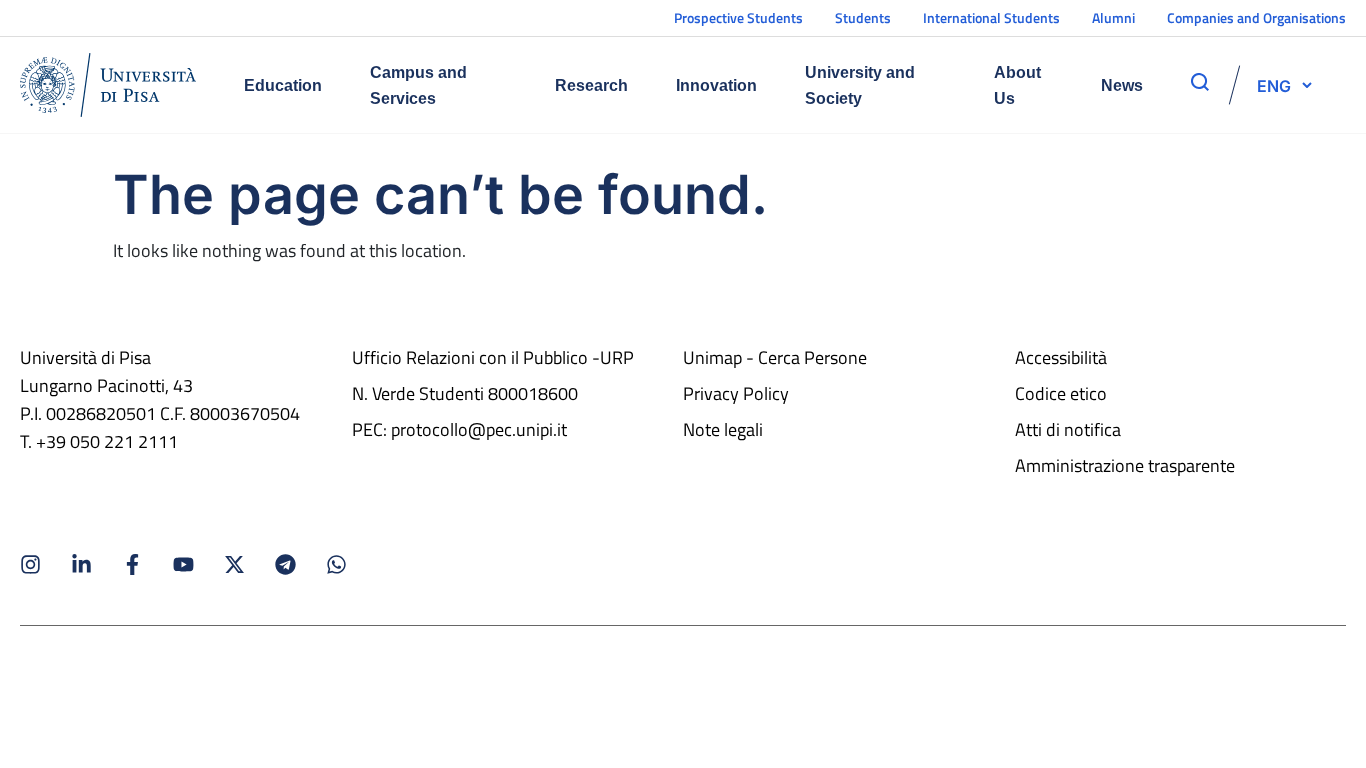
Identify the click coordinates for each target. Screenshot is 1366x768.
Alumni (1113, 17)
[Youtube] (183, 564)
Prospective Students (738, 17)
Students (863, 17)
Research (591, 85)
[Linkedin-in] (81, 564)
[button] (1274, 85)
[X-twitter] (234, 564)
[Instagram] (30, 564)
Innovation (716, 85)
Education (283, 85)
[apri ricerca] (1200, 82)
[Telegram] (285, 564)
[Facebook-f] (132, 564)
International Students (991, 17)
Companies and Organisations (1256, 17)
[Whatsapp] (336, 564)
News (1122, 85)
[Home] (108, 85)
